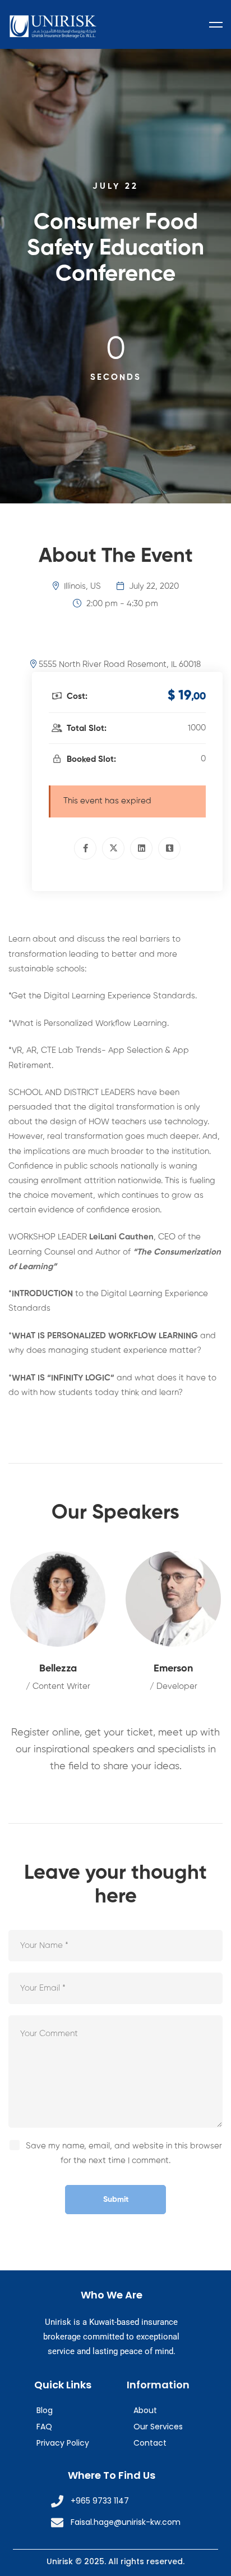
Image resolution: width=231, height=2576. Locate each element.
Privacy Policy (63, 2443)
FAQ (44, 2427)
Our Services (158, 2427)
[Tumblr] (169, 848)
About (145, 2410)
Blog (45, 2410)
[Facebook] (85, 848)
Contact (150, 2443)
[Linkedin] (141, 848)
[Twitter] (113, 848)
